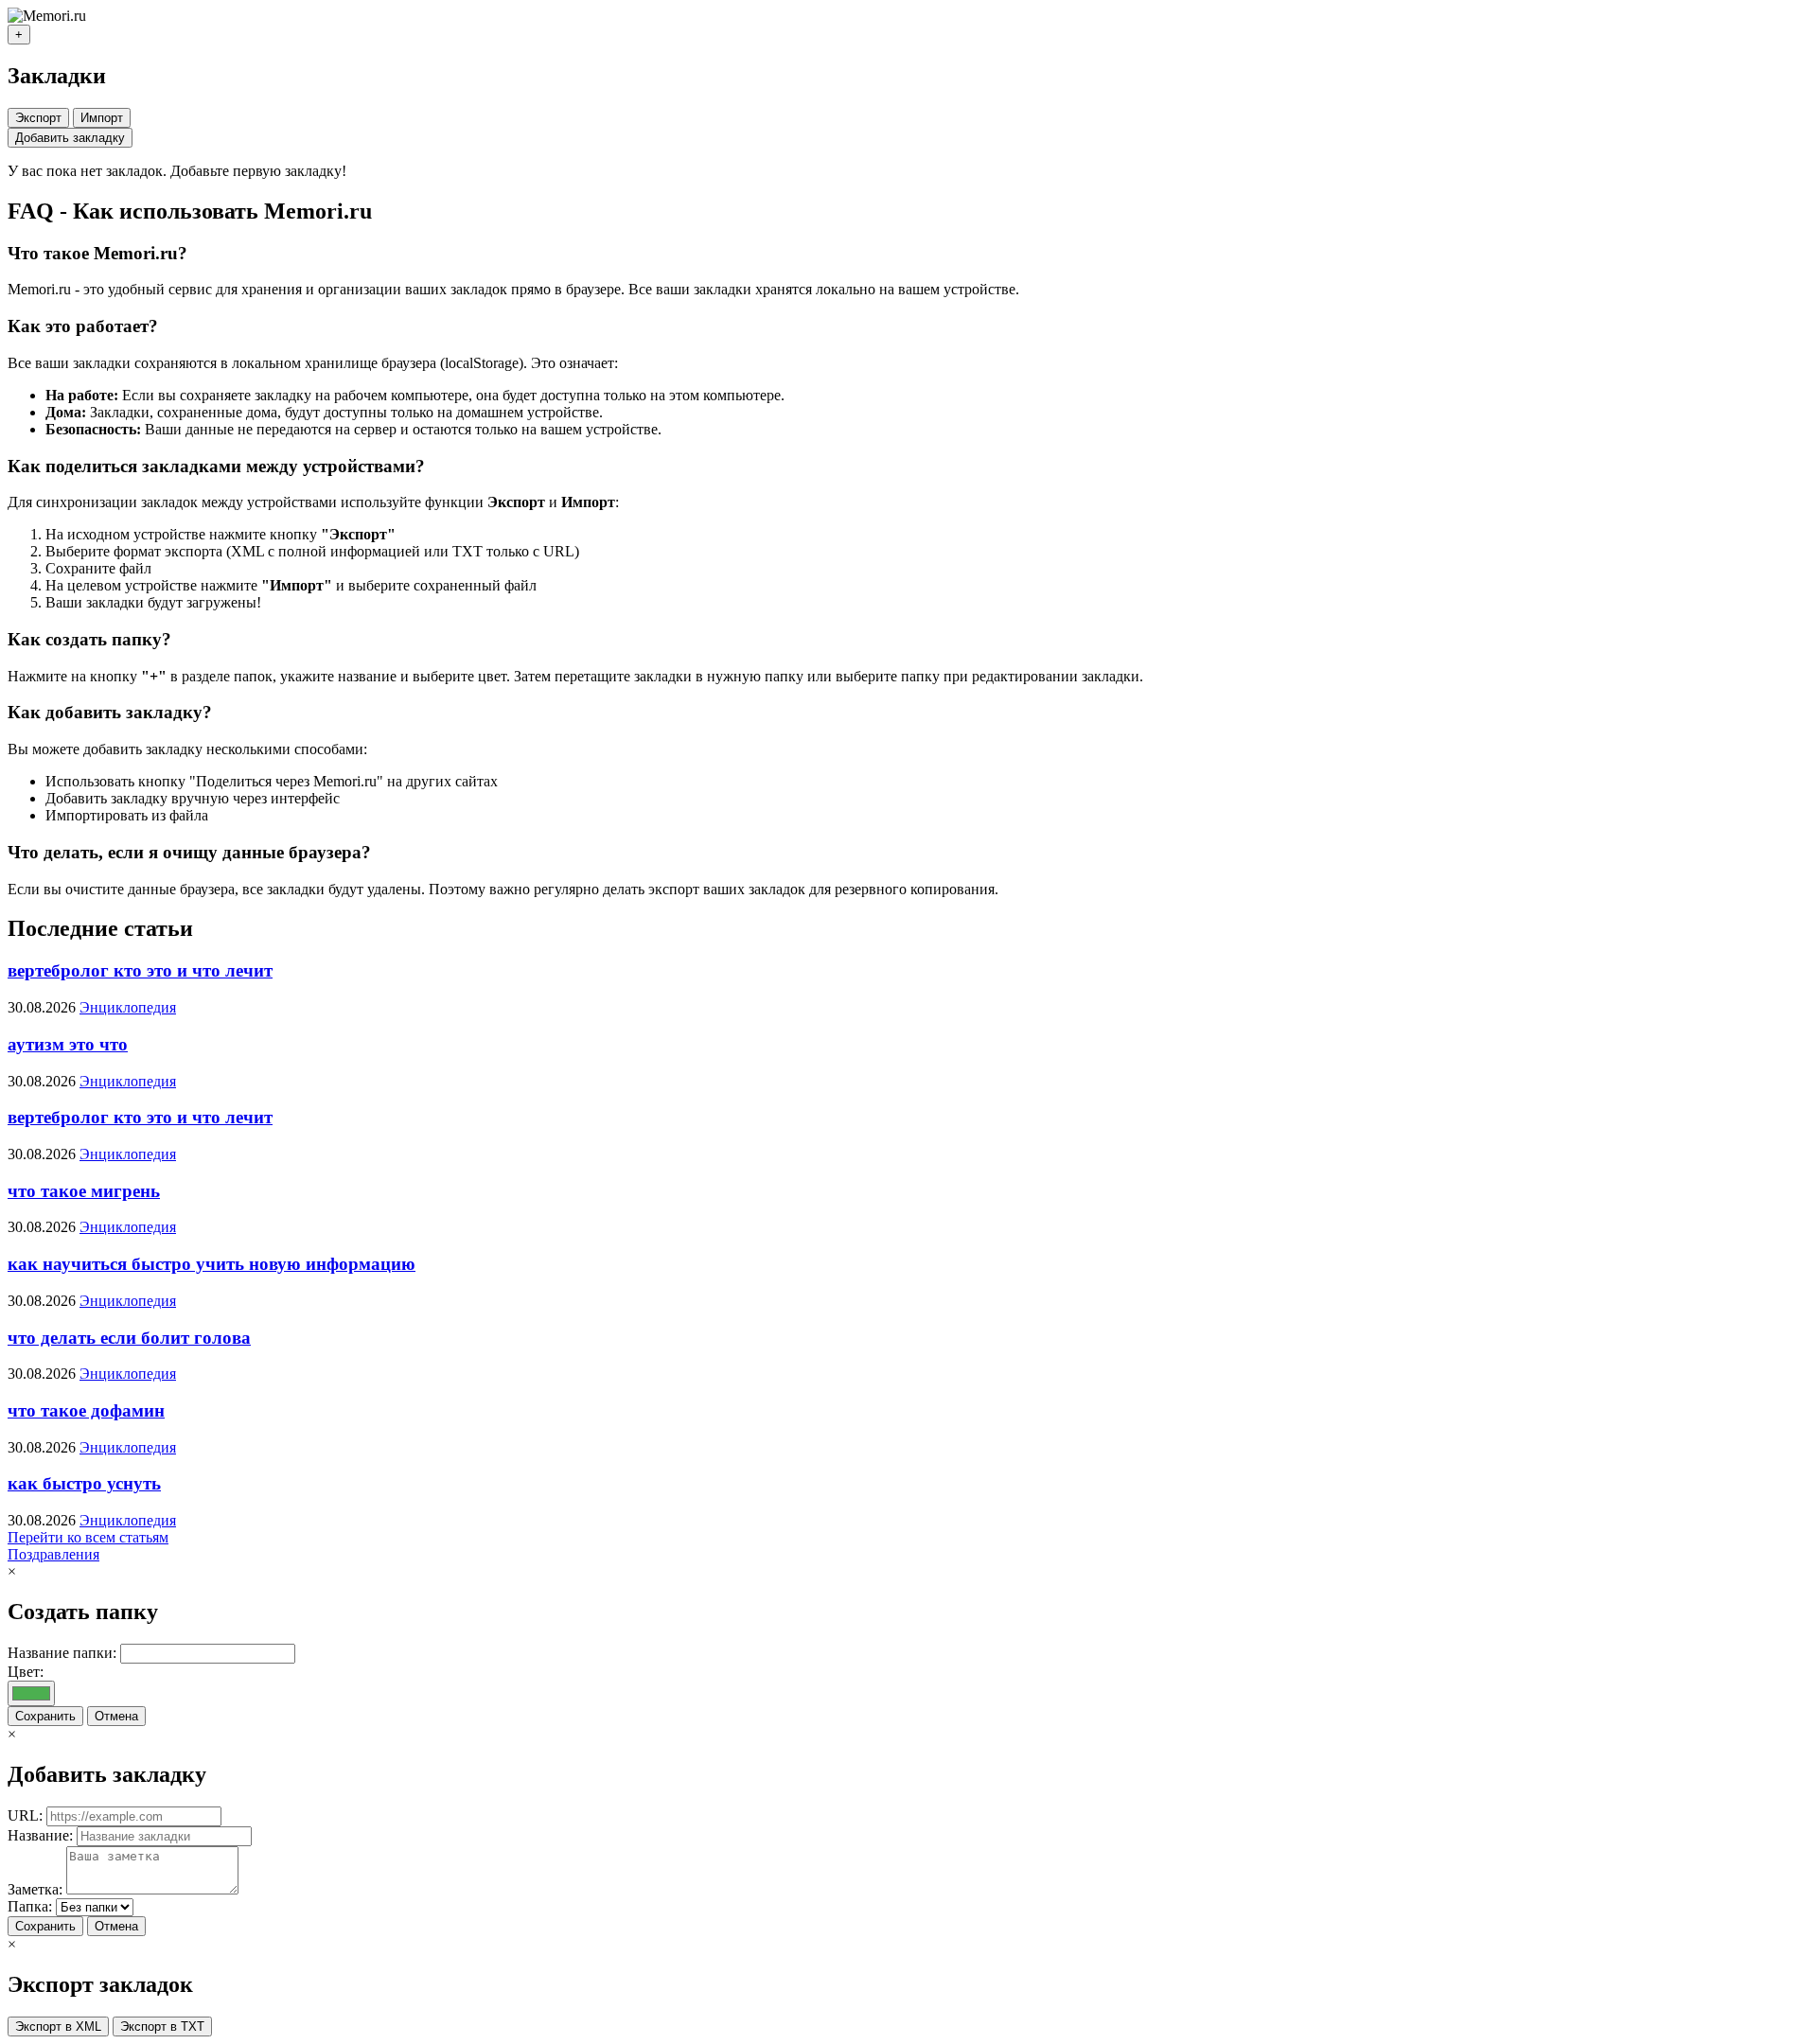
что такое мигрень (84, 1191)
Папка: (30, 1906)
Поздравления (53, 1554)
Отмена (116, 1716)
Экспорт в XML (58, 2026)
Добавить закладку (70, 138)
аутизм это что (68, 1044)
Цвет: (26, 1672)
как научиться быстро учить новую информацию (212, 1264)
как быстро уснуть (84, 1483)
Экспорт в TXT (162, 2026)
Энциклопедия (128, 1007)
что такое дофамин (86, 1410)
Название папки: (62, 1653)
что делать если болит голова (129, 1338)
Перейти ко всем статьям (88, 1537)
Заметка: (35, 1889)
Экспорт (38, 118)
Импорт (102, 118)
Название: (40, 1835)
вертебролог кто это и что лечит (140, 970)
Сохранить (45, 1716)
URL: (25, 1815)
